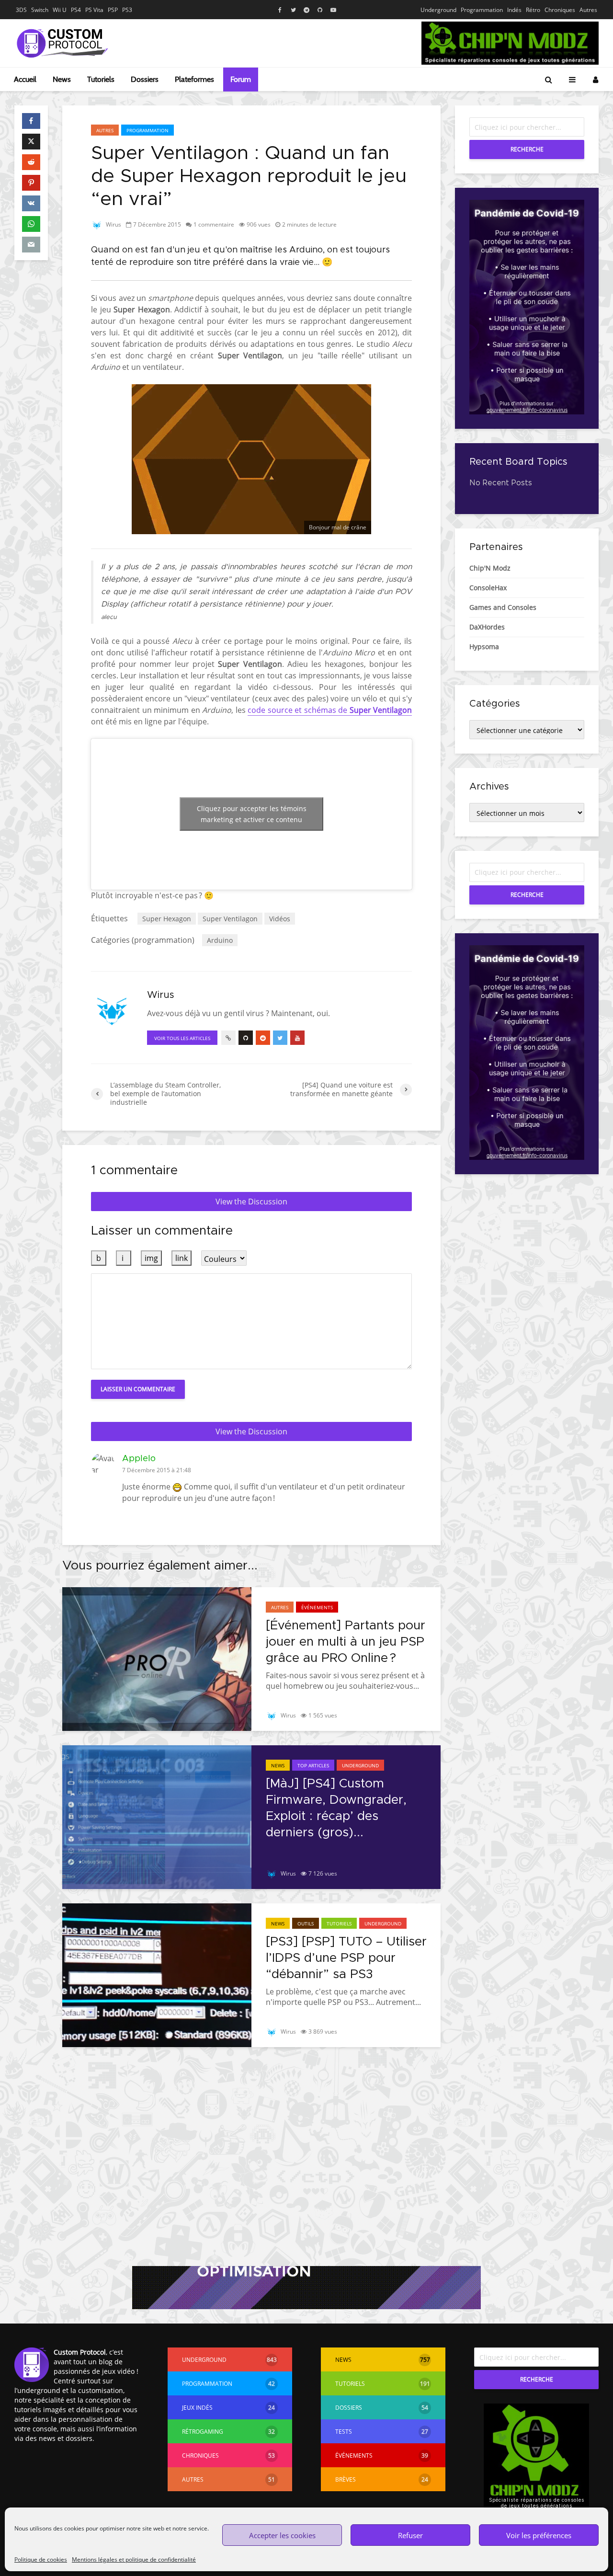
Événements (317, 1607)
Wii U (60, 10)
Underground (438, 10)
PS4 (76, 10)
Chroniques (560, 10)
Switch (40, 10)
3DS (21, 10)
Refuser (410, 2535)
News (62, 79)
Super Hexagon (167, 919)
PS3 (127, 10)
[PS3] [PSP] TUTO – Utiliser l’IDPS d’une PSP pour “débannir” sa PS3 (346, 1958)
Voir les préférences (539, 2535)
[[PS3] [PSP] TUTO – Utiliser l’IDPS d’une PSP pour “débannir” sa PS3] (157, 1974)
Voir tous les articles (182, 1038)
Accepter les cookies (282, 2535)
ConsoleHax (488, 588)
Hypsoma (484, 647)
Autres (588, 10)
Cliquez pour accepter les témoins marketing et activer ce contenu (252, 814)
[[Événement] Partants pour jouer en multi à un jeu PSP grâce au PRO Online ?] (157, 1658)
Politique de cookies (41, 2559)
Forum (241, 79)
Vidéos (280, 919)
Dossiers (145, 79)
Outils (306, 1923)
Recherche (527, 149)
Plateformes (194, 79)
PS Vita (94, 10)
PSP (113, 10)
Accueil (25, 79)
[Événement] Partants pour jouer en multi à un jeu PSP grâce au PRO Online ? (346, 1642)
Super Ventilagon (230, 919)
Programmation (482, 10)
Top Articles (313, 1765)
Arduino (220, 940)
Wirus (113, 224)
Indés (514, 10)
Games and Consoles (503, 607)
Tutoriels (101, 79)
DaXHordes (487, 627)
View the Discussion (251, 1202)
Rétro (533, 10)
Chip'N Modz (490, 568)
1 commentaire (214, 224)
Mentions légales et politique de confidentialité (134, 2559)
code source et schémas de (330, 710)
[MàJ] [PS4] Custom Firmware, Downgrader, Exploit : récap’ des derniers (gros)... (336, 1808)
